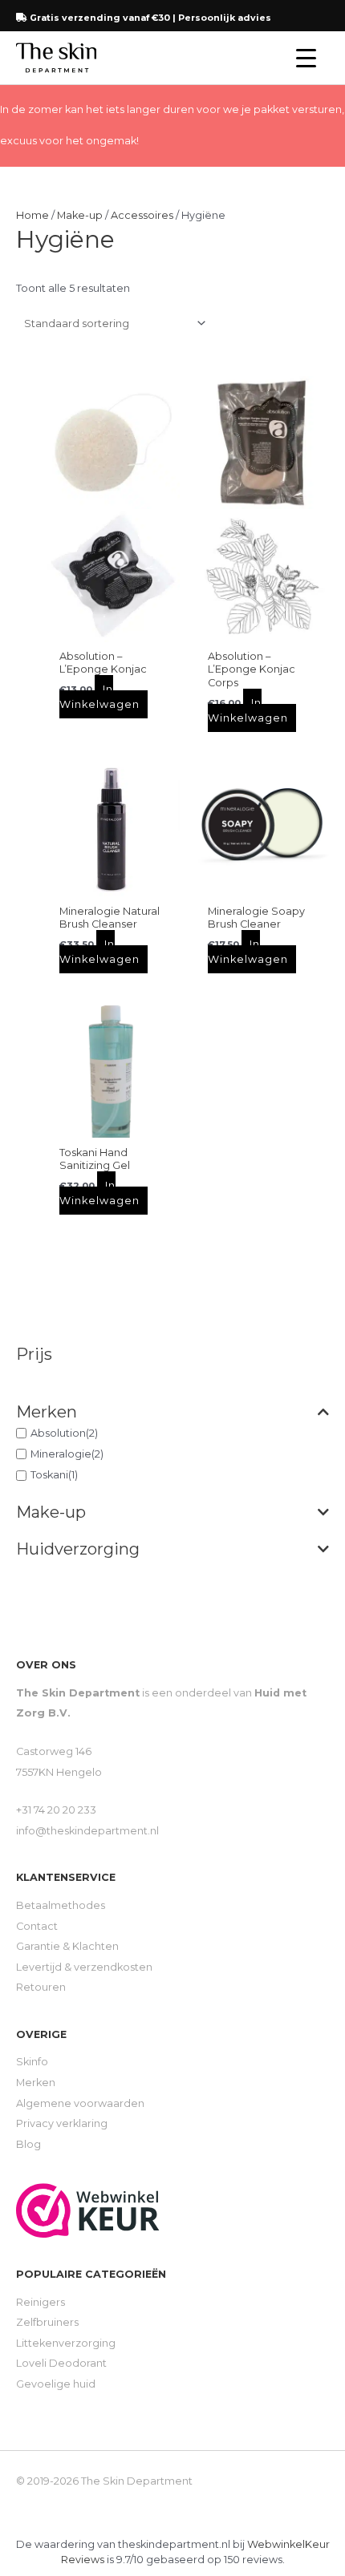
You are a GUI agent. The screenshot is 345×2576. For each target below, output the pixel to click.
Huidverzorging (78, 1549)
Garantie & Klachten (67, 1946)
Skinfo (32, 2062)
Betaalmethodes (61, 1905)
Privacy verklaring (62, 2123)
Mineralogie (61, 1454)
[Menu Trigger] (306, 58)
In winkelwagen (99, 697)
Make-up (51, 1512)
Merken (47, 1412)
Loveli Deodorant (61, 2363)
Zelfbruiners (47, 2322)
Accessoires (142, 215)
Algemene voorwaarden (80, 2103)
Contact (37, 1926)
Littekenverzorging (66, 2343)
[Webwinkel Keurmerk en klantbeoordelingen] (88, 2209)
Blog (28, 2144)
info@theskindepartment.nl (87, 1831)
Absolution (58, 1432)
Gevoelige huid (56, 2384)
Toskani (49, 1475)
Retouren (41, 1987)
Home (32, 215)
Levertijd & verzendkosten (84, 1967)
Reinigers (41, 2302)
